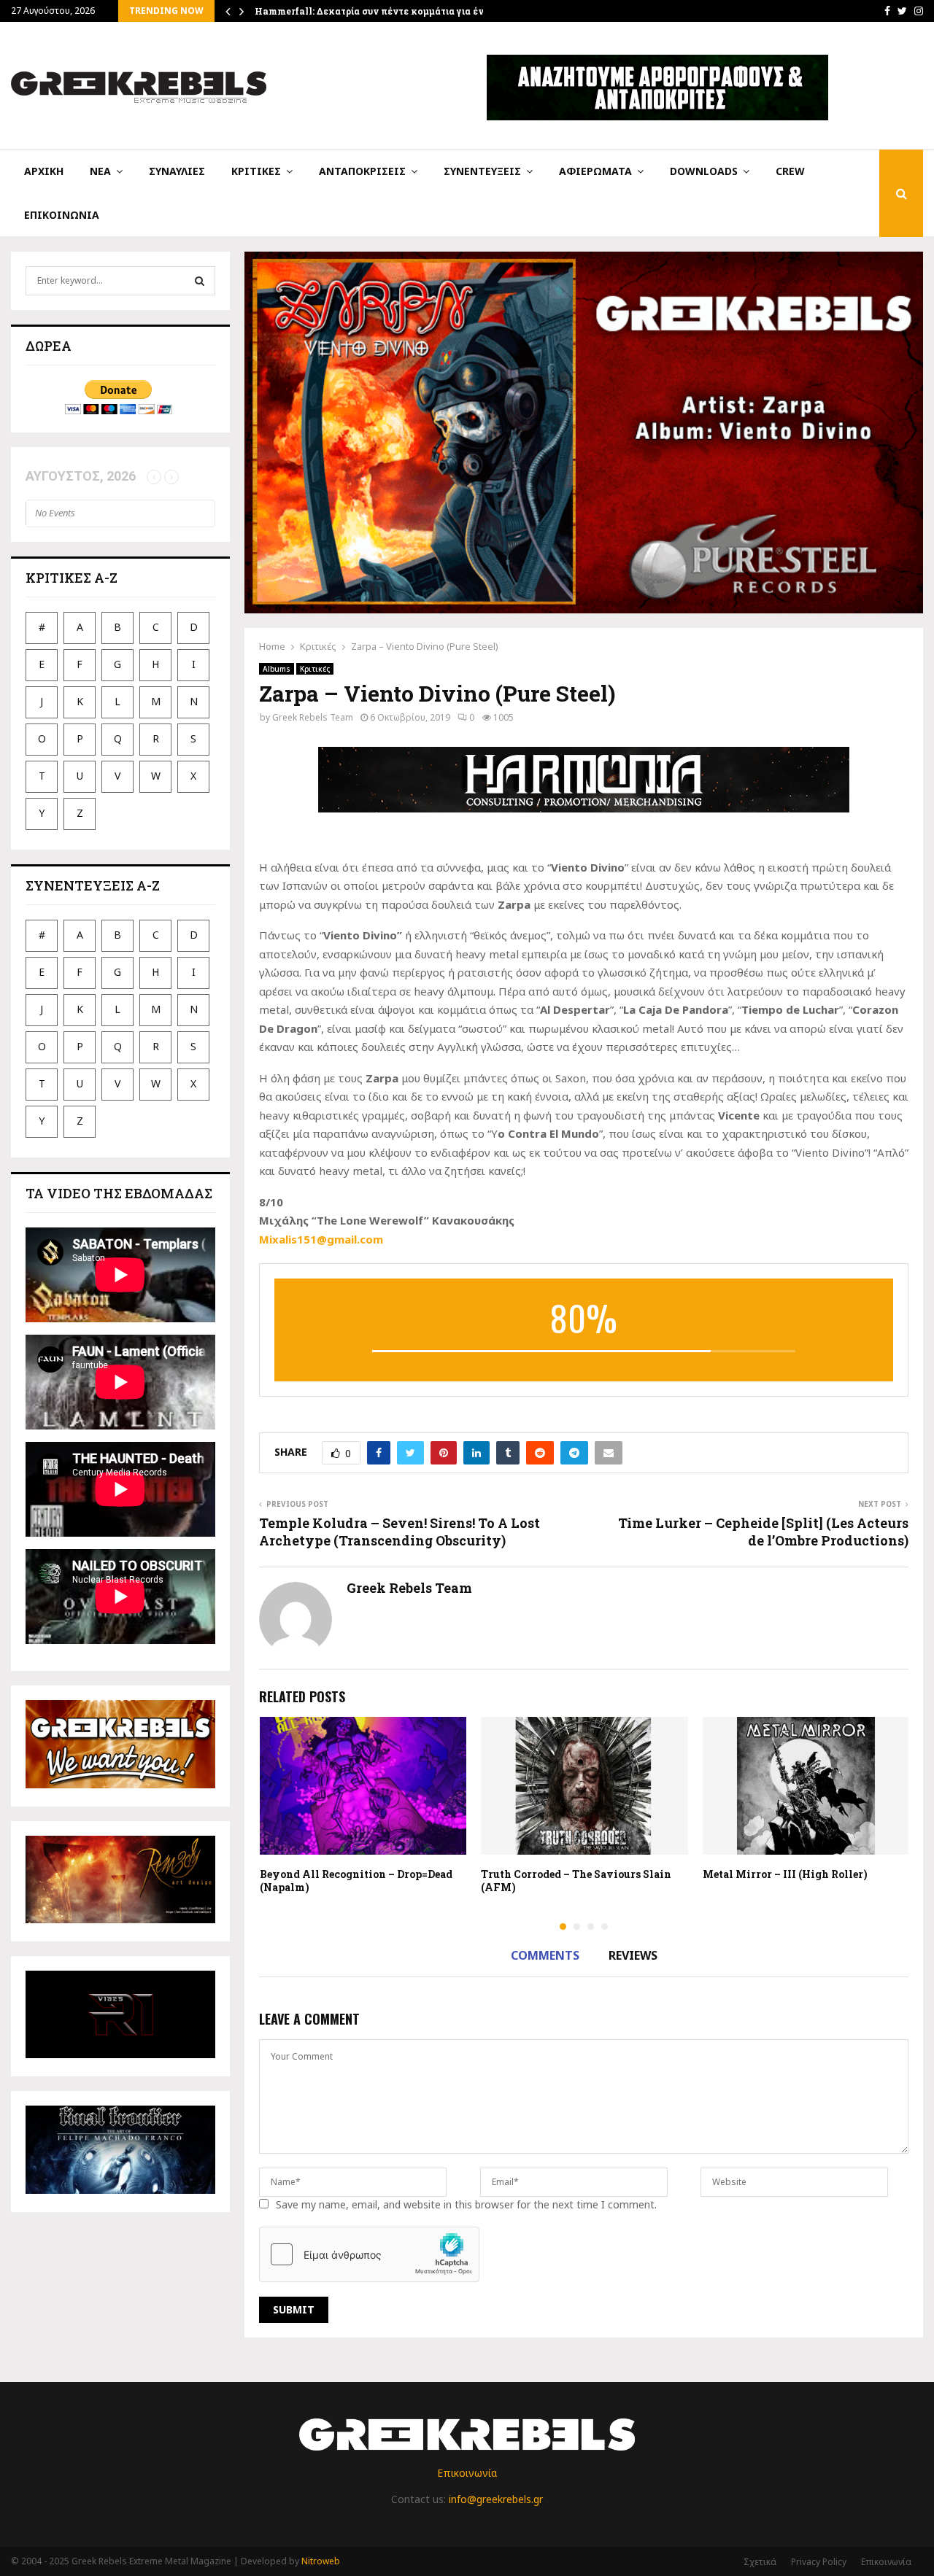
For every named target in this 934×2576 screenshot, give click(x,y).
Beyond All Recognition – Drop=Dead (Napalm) (356, 1881)
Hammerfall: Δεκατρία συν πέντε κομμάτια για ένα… (375, 11)
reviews (633, 1955)
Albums (277, 669)
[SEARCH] (200, 281)
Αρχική (44, 171)
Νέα (100, 171)
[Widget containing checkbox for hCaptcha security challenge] (369, 2254)
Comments (545, 1955)
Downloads (704, 171)
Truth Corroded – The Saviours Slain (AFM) (576, 1881)
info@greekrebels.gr (496, 2499)
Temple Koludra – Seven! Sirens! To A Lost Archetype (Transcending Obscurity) (400, 1532)
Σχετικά (760, 2562)
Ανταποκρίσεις (362, 171)
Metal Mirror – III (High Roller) (785, 1874)
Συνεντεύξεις (482, 171)
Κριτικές (256, 171)
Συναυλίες (177, 171)
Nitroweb (321, 2561)
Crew (790, 171)
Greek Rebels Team (313, 717)
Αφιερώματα (595, 171)
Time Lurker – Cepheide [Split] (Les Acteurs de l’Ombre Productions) (763, 1532)
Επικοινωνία (62, 215)
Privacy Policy (819, 2562)
